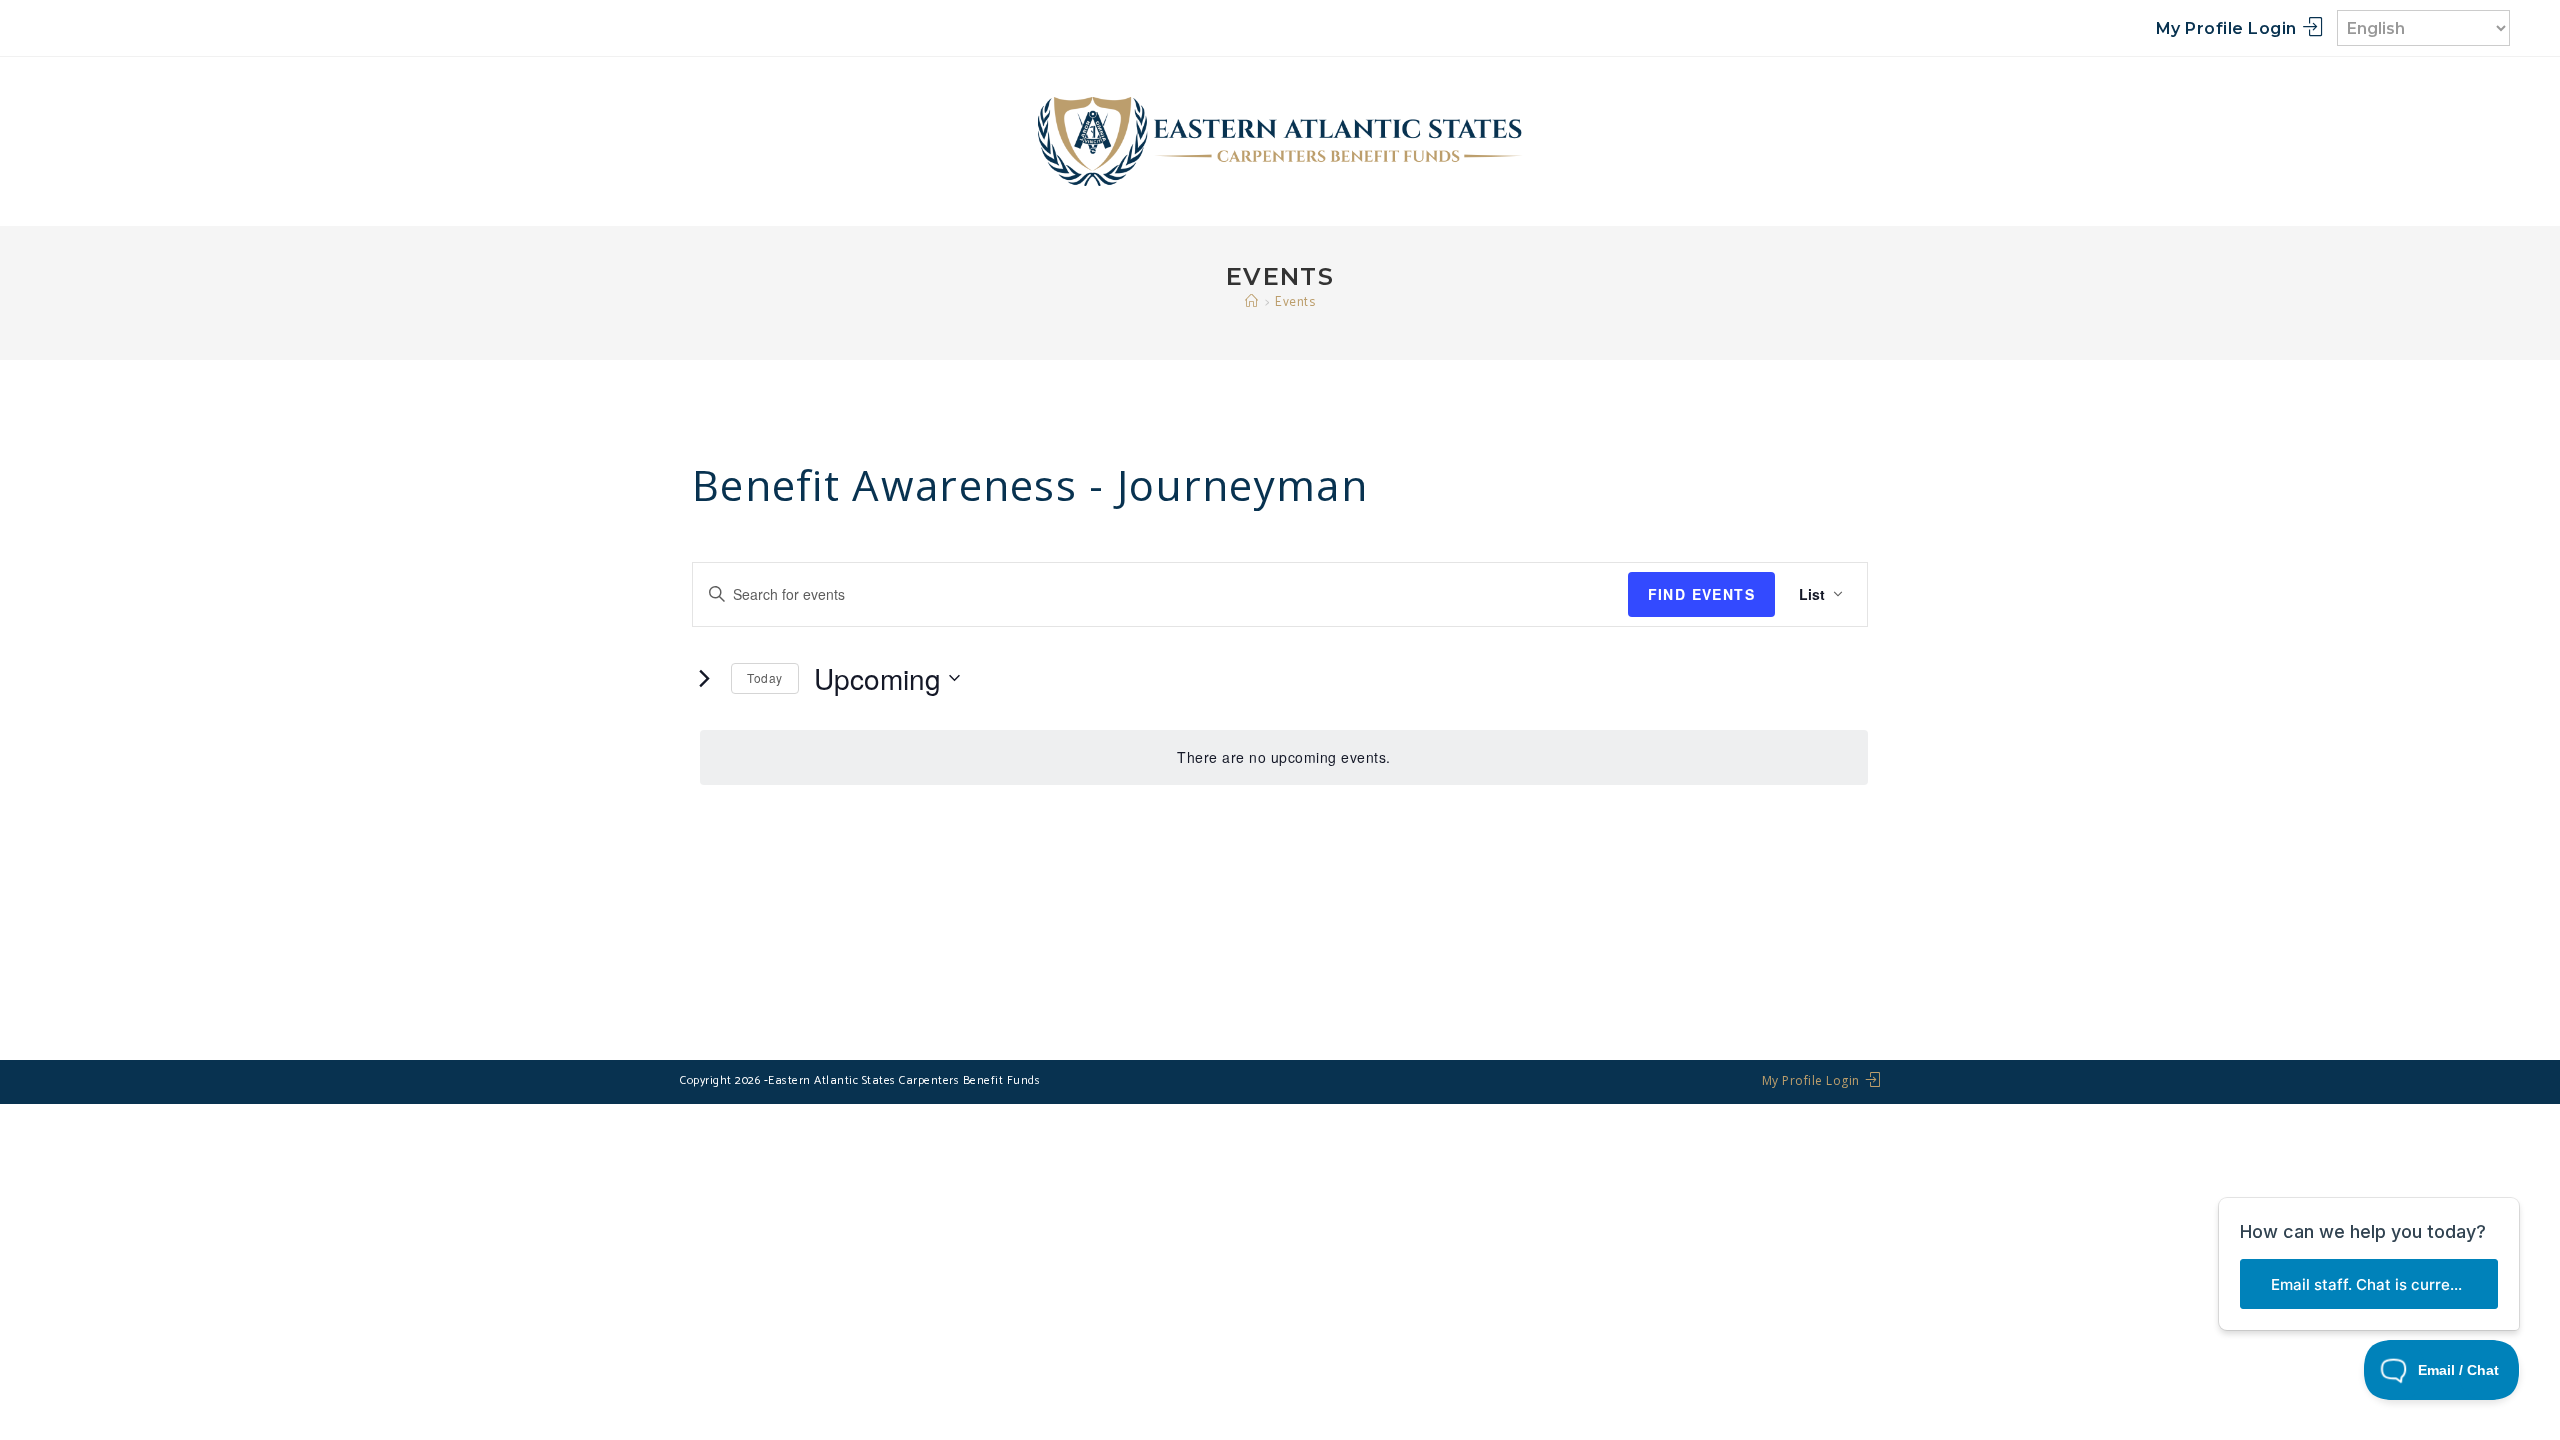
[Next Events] (704, 678)
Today (765, 677)
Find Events (1701, 594)
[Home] (1252, 302)
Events (1295, 302)
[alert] (1284, 757)
